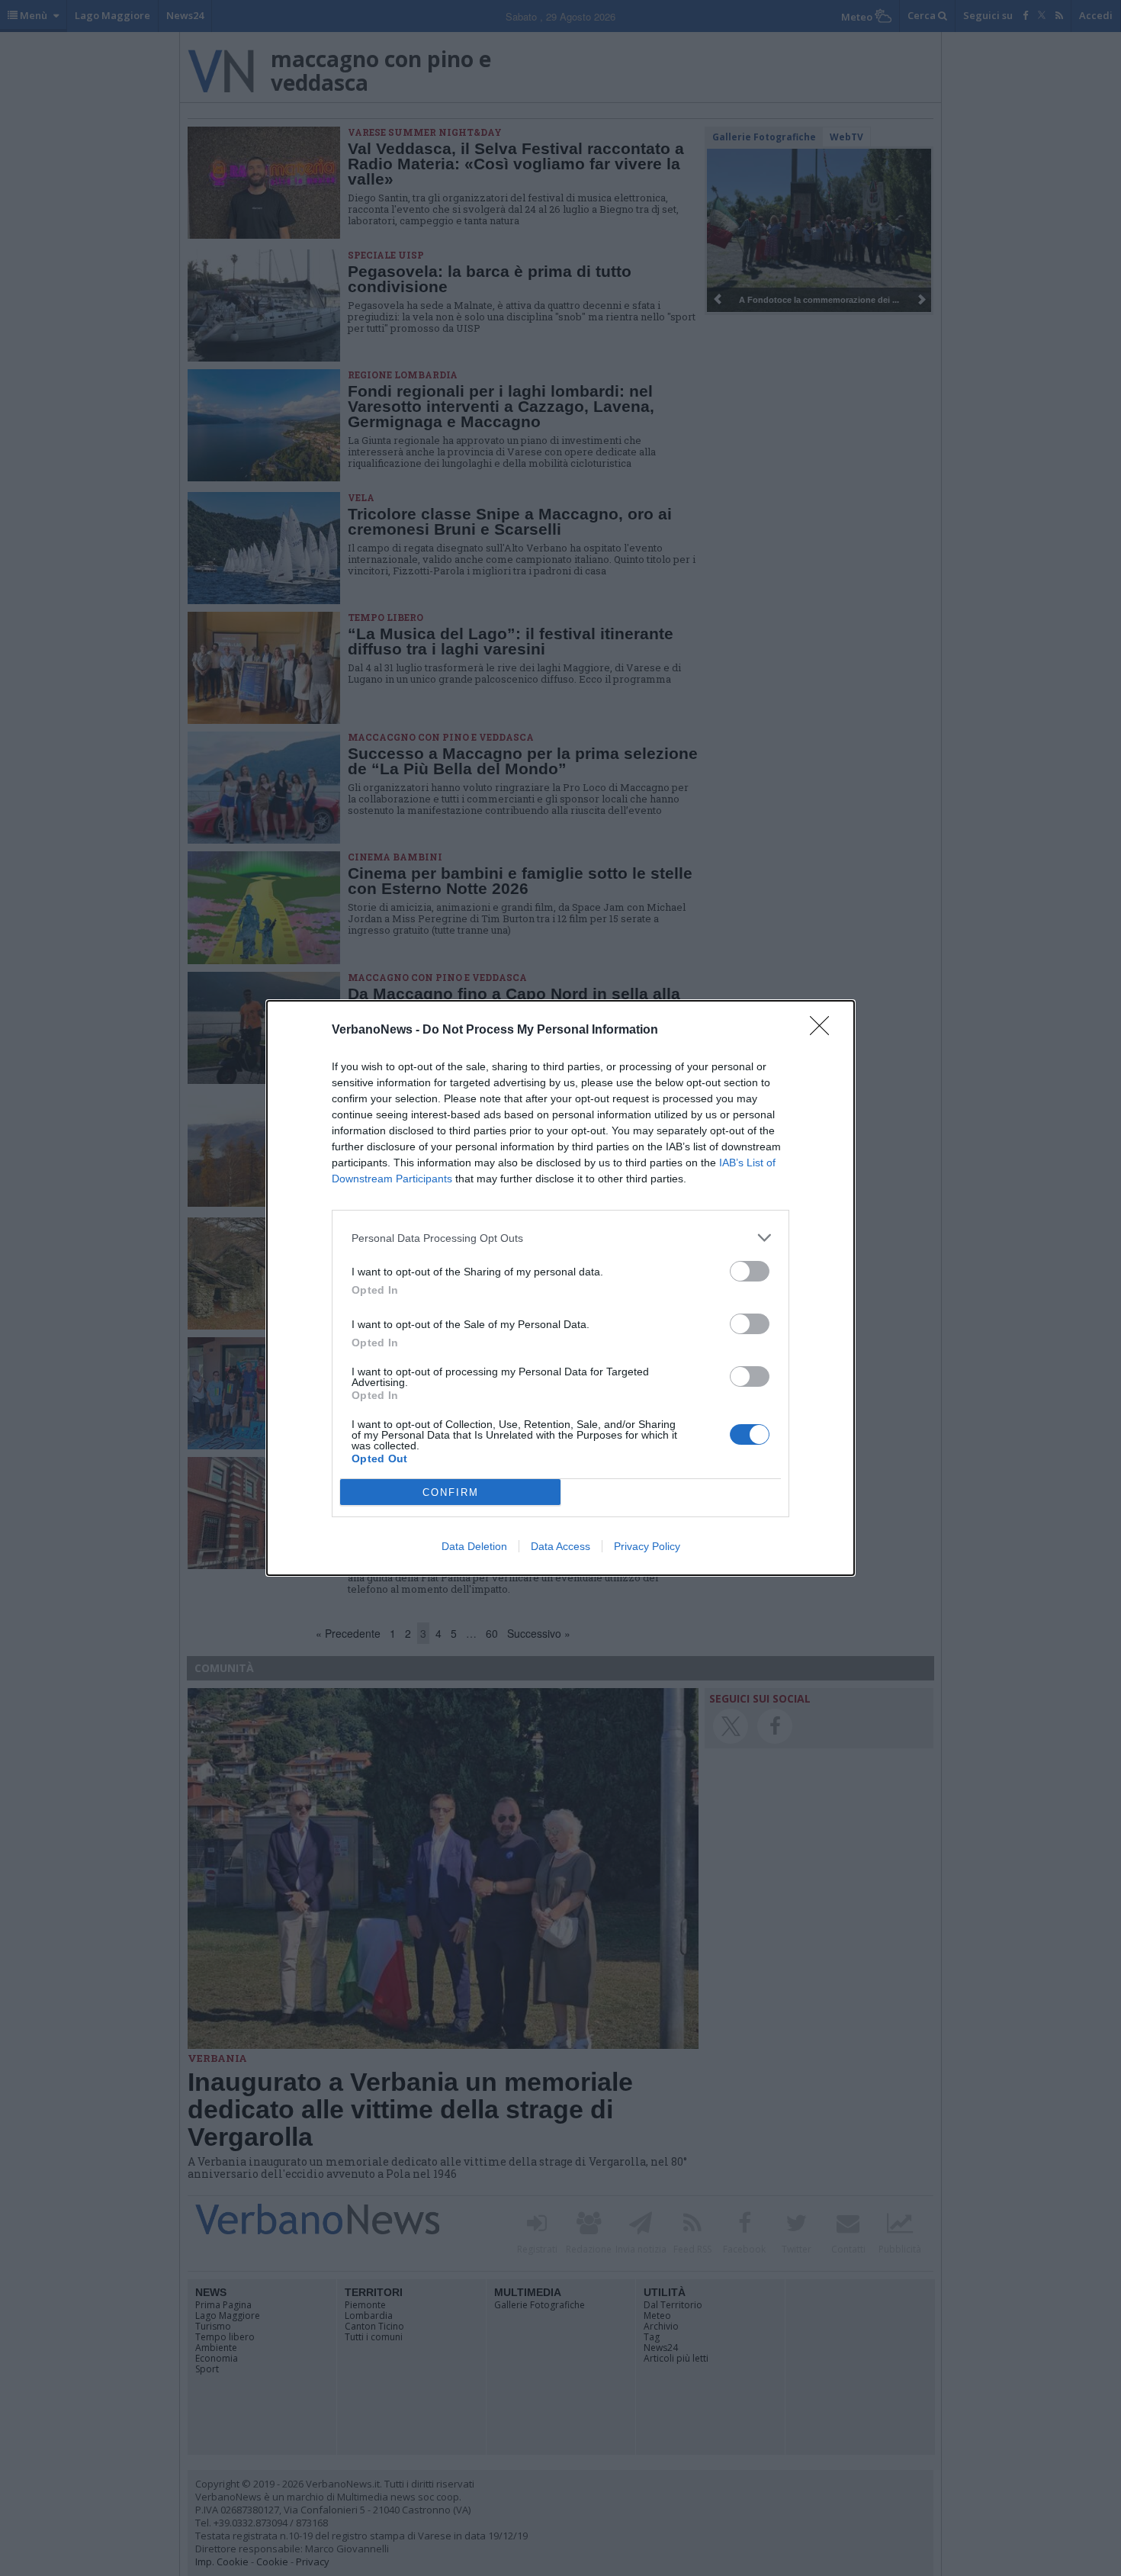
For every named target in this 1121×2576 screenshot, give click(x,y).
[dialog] (560, 1288)
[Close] (824, 1031)
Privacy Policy (647, 1546)
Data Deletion (474, 1546)
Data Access (560, 1546)
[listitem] (560, 1238)
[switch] (750, 1271)
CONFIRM (451, 1492)
